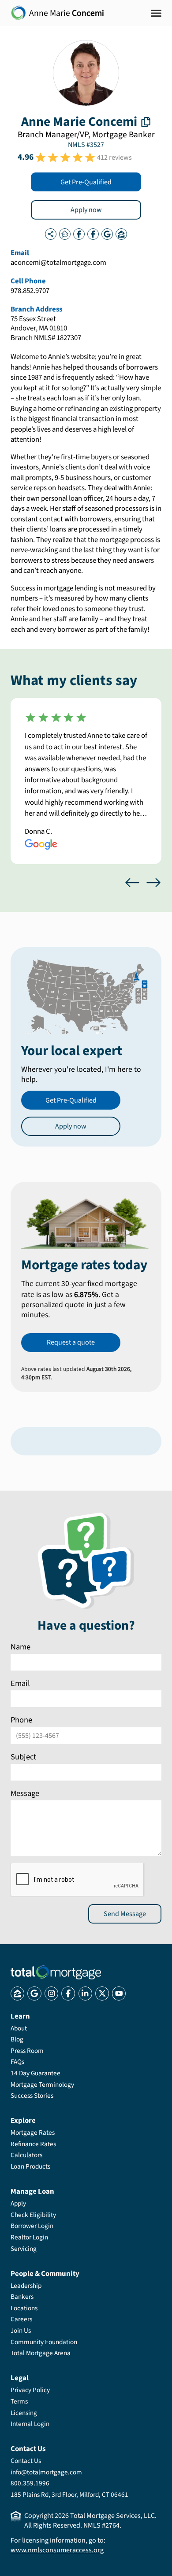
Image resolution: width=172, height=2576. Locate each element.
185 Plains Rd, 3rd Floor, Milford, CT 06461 (69, 2495)
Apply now (86, 210)
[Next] (153, 883)
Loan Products (30, 2166)
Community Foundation (44, 2342)
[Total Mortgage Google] (34, 1993)
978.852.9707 (30, 291)
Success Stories (32, 2096)
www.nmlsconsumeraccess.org (57, 2550)
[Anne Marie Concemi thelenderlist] (65, 234)
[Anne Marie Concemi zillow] (121, 234)
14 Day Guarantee (36, 2073)
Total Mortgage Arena (41, 2353)
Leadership (26, 2286)
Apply (18, 2203)
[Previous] (132, 883)
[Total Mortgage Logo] (56, 1972)
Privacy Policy (30, 2390)
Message (25, 1793)
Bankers (22, 2297)
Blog (17, 2039)
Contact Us (26, 2461)
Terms (19, 2401)
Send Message (125, 1913)
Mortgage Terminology (42, 2085)
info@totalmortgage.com (46, 2472)
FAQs (17, 2062)
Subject (23, 1756)
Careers (21, 2319)
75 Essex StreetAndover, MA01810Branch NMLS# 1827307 (46, 329)
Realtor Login (29, 2237)
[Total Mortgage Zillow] (17, 1993)
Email (20, 1683)
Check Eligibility (33, 2215)
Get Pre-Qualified (86, 182)
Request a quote (71, 1342)
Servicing (24, 2249)
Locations (24, 2308)
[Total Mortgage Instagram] (51, 1993)
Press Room (27, 2051)
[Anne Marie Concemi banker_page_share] (51, 234)
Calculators (26, 2155)
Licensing (24, 2413)
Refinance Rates (33, 2144)
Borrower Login (32, 2226)
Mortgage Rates (33, 2133)
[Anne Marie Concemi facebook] (79, 234)
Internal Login (30, 2424)
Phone (21, 1720)
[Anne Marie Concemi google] (107, 234)
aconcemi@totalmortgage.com (58, 263)
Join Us (21, 2330)
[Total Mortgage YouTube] (119, 1993)
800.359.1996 (30, 2483)
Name (21, 1647)
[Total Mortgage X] (102, 1993)
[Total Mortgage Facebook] (68, 1993)
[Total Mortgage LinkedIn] (85, 1993)
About (19, 2028)
